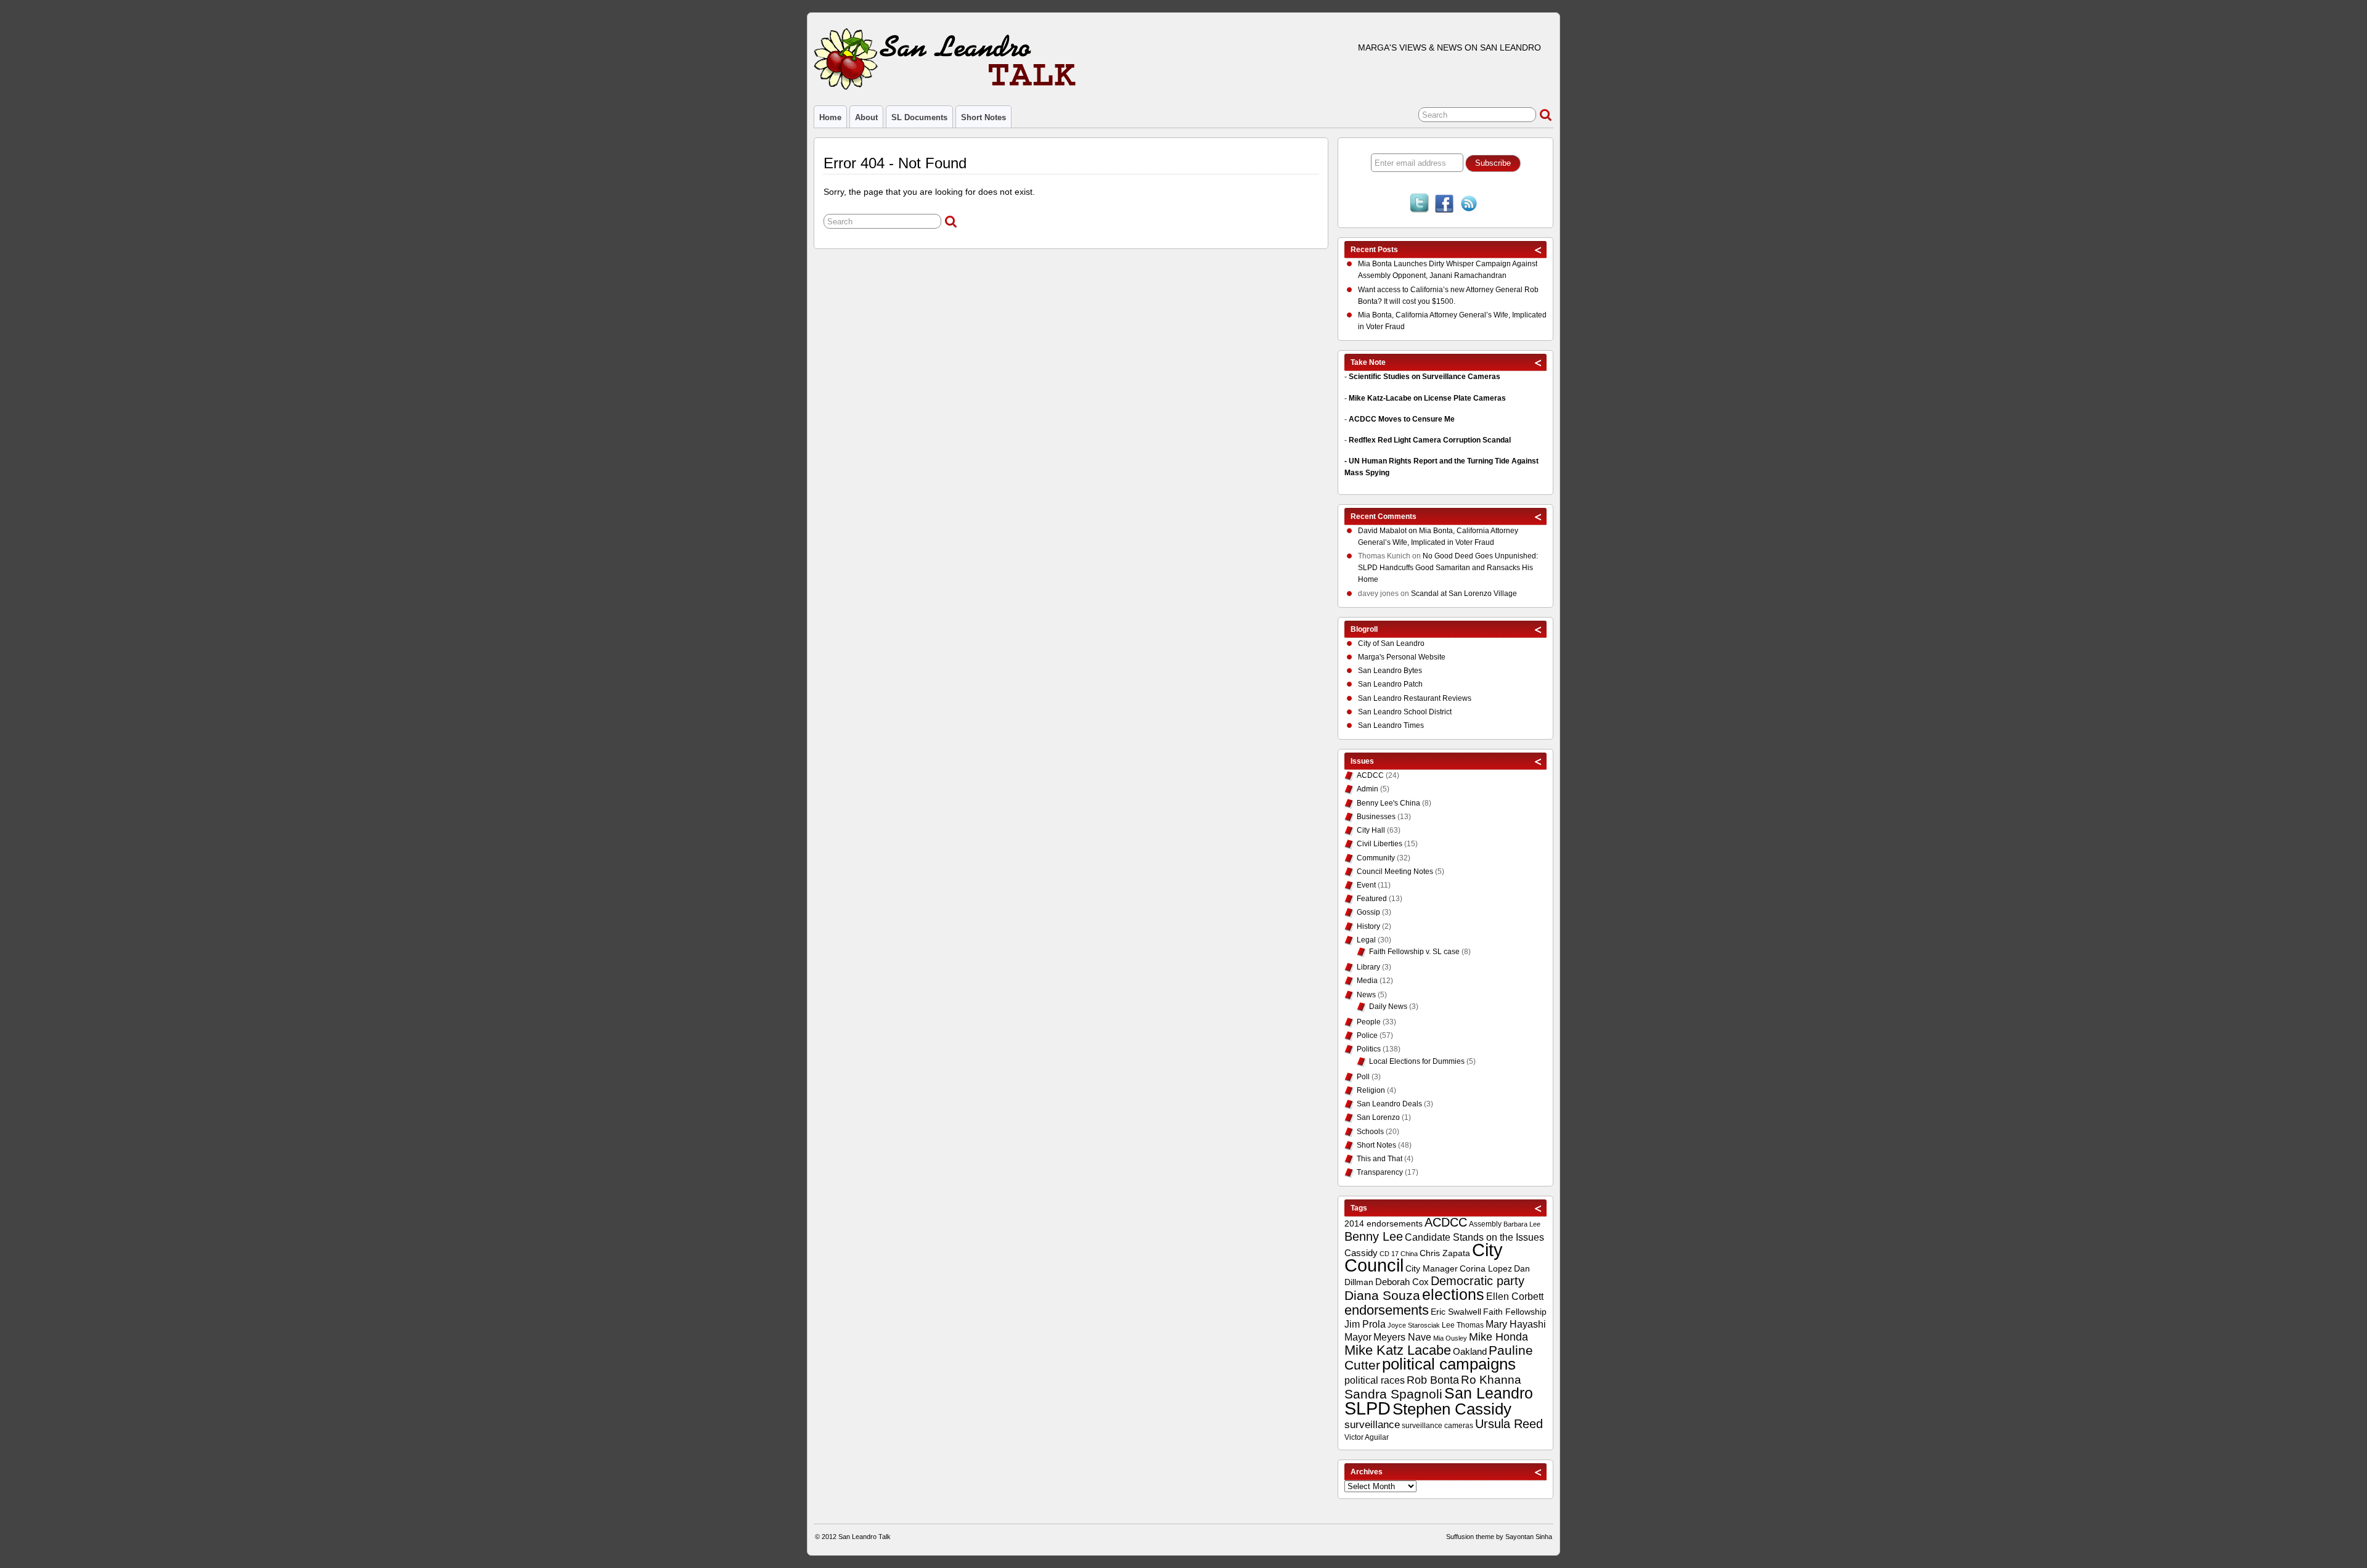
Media (1367, 981)
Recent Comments (1384, 517)
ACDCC (1370, 775)
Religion (1371, 1090)
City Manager (1432, 1268)
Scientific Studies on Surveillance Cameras (1425, 377)
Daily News (1388, 1007)
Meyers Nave (1402, 1337)
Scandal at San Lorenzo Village (1464, 594)
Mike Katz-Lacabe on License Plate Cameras (1427, 398)
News (1366, 995)
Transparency (1380, 1172)
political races (1375, 1380)
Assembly (1485, 1224)
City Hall (1371, 830)
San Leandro (1489, 1393)
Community (1376, 858)
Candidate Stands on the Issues (1474, 1237)
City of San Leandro (1391, 643)
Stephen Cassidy (1452, 1409)
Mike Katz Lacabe (1398, 1350)
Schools (1370, 1132)
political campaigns (1449, 1364)
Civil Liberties (1380, 844)
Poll (1363, 1077)
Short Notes (983, 117)
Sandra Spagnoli (1393, 1394)
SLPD (1367, 1408)
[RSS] (1469, 205)
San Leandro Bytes (1390, 671)
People (1369, 1022)
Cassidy (1361, 1253)
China (1409, 1254)
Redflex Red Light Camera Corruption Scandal (1430, 440)
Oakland (1470, 1351)
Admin (1367, 789)
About (866, 117)
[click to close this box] (1539, 250)
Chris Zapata (1445, 1253)
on (1388, 531)
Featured (1372, 899)
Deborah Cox (1402, 1282)
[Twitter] (1420, 205)
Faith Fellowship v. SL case (1414, 952)
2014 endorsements (1384, 1223)
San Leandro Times (1391, 725)
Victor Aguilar (1367, 1437)
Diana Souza (1382, 1296)
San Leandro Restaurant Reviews (1415, 698)
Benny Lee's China (1388, 803)
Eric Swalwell (1456, 1312)
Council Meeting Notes (1395, 872)
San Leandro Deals (1389, 1104)
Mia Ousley (1450, 1338)
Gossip (1368, 912)
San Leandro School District (1405, 712)
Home (830, 117)
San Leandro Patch (1390, 684)
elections (1453, 1294)
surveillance (1372, 1425)
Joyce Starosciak (1414, 1325)
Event (1366, 885)
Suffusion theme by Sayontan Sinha (1499, 1537)
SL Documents (919, 117)
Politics (1369, 1049)
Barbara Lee (1522, 1224)
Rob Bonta (1433, 1380)
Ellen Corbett (1515, 1296)
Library (1368, 967)
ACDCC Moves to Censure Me (1402, 419)
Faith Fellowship (1515, 1312)
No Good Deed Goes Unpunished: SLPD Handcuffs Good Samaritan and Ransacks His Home (1448, 568)
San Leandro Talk (865, 1537)
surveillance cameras (1437, 1426)
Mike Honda (1498, 1337)
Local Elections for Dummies (1417, 1061)
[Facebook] (1444, 205)
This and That (1380, 1159)
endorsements (1387, 1310)
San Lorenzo (1378, 1117)
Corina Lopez (1486, 1269)
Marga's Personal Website (1402, 657)
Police (1367, 1035)
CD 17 (1389, 1254)
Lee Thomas (1463, 1325)
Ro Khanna (1491, 1380)
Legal (1366, 940)
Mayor (1358, 1337)
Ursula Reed (1509, 1424)
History (1368, 926)
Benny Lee (1374, 1236)
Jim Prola (1365, 1324)
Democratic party (1478, 1281)
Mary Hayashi (1516, 1324)
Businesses (1376, 817)
